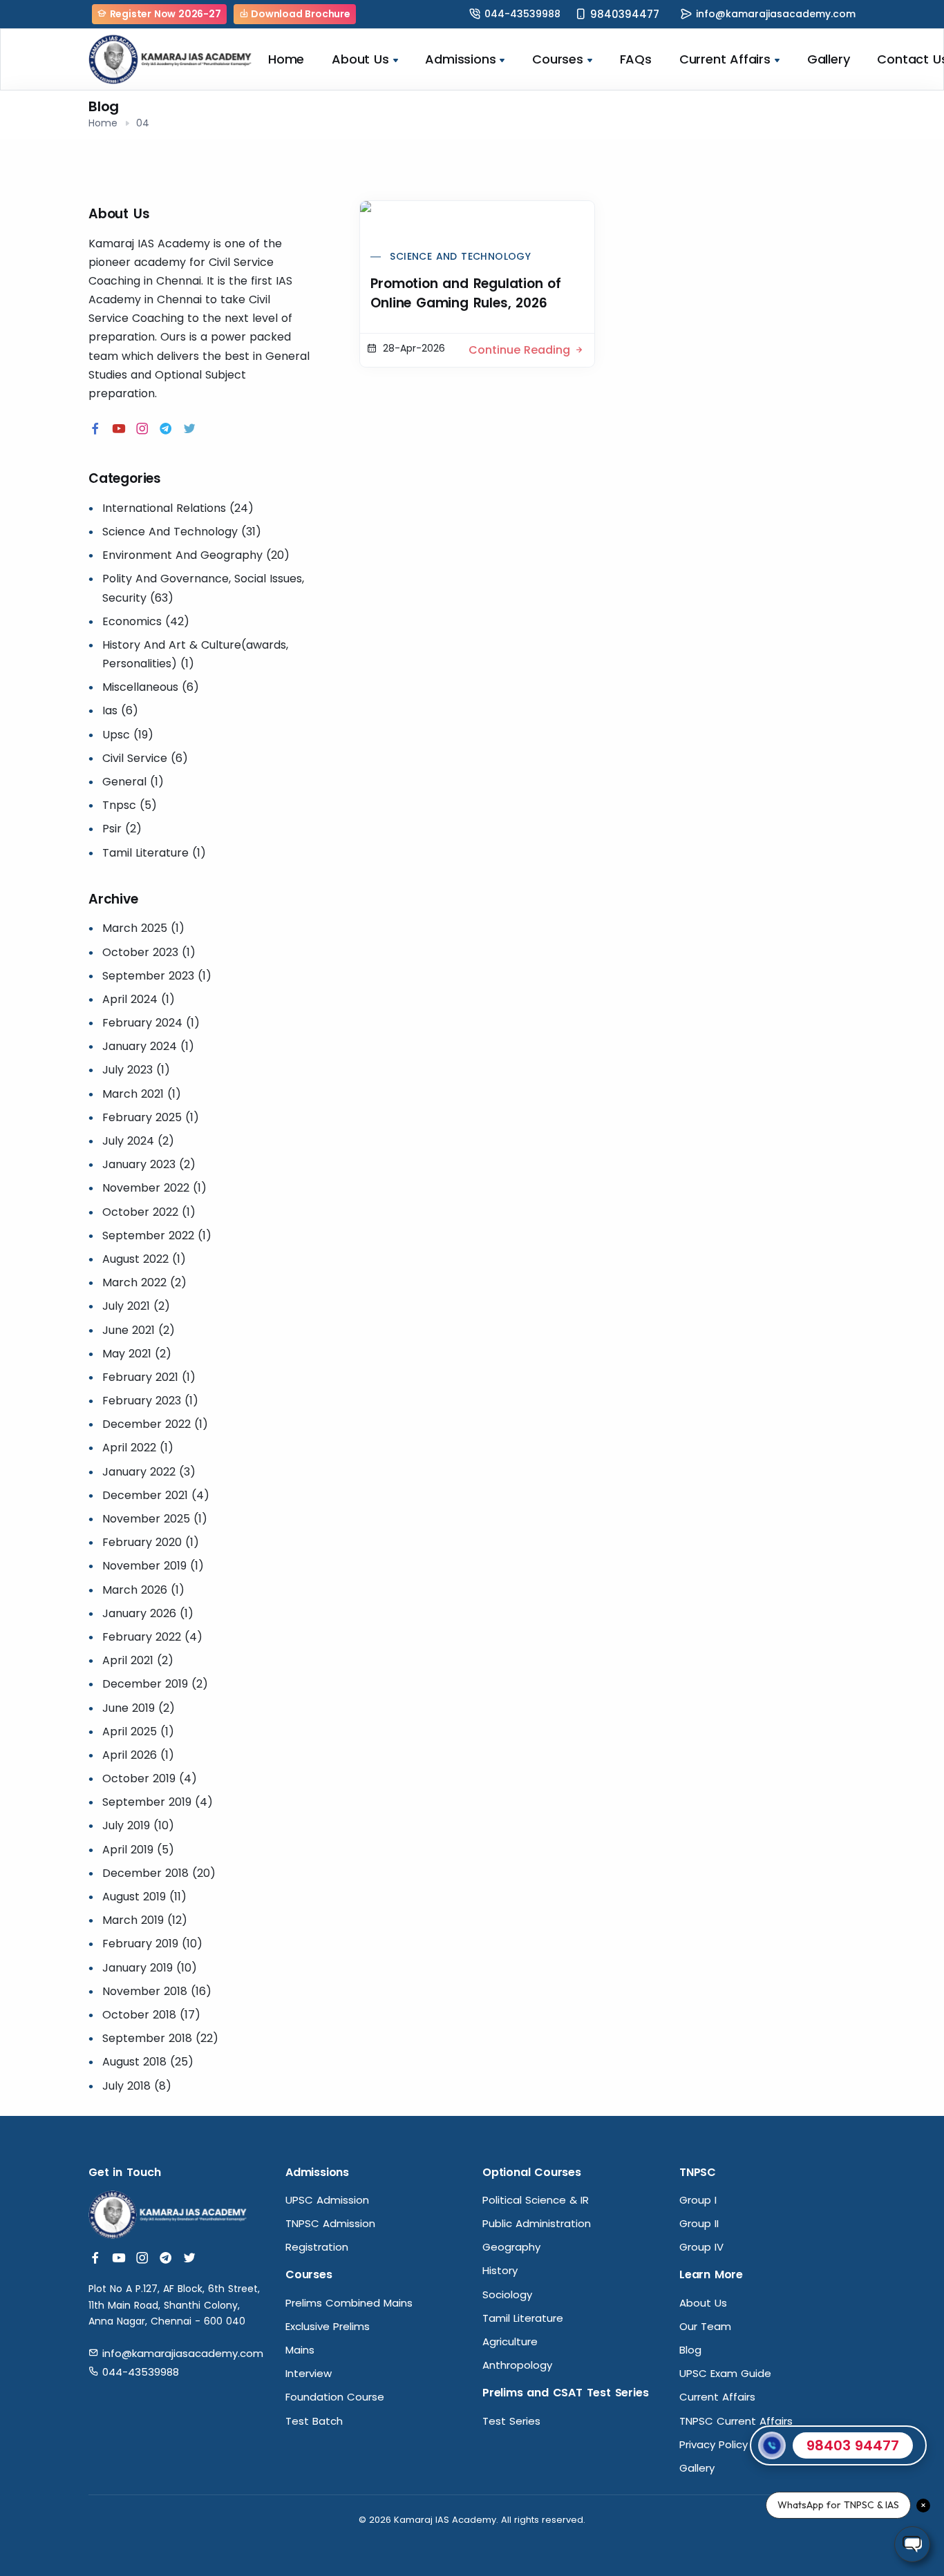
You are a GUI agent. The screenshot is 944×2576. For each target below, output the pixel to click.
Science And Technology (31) (182, 532)
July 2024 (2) (138, 1141)
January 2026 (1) (148, 1613)
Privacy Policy (714, 2444)
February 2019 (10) (152, 1944)
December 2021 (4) (156, 1495)
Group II (699, 2223)
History (500, 2270)
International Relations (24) (178, 508)
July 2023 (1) (136, 1070)
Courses (558, 59)
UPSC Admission (327, 2200)
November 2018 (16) (157, 1991)
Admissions (460, 59)
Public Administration (537, 2223)
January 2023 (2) (149, 1164)
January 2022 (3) (149, 1472)
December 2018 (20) (159, 1873)
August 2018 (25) (148, 2062)
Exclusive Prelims (328, 2326)
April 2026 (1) (138, 1755)
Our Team (705, 2326)
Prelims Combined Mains (349, 2303)
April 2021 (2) (138, 1660)
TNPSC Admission (330, 2223)
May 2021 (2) (137, 1354)
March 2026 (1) (143, 1590)
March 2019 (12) (145, 1920)
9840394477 (625, 14)
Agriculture (510, 2341)
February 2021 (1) (149, 1377)
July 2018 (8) (137, 2086)
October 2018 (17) (151, 2015)
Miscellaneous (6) (151, 687)
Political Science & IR (536, 2200)
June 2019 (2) (139, 1708)
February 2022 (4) (152, 1637)
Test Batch (314, 2421)
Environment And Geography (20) (196, 555)
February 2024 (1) (151, 1023)
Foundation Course (335, 2397)
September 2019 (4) (158, 1802)
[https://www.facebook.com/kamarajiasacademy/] (95, 429)
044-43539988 (522, 14)
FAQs (636, 59)
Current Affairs (725, 59)
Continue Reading (521, 350)
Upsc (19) (128, 735)
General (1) (133, 782)
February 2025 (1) (151, 1117)
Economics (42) (146, 621)
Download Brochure (299, 14)
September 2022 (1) (157, 1235)
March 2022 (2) (144, 1282)
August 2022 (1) (144, 1259)
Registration (317, 2247)
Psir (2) (122, 829)
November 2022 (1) (154, 1188)
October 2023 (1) (149, 952)
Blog (690, 2350)
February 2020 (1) (151, 1542)
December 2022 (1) (155, 1424)
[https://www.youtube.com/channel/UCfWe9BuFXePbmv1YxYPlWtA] (119, 429)
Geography (511, 2247)
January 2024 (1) (148, 1046)
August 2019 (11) (144, 1897)
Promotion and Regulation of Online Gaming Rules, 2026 (466, 293)
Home (286, 59)
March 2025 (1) (143, 928)
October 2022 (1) (149, 1212)
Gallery (829, 59)
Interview (309, 2373)
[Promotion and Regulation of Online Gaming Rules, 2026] (477, 220)
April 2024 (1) (139, 999)
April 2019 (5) (138, 1850)
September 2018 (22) (160, 2038)
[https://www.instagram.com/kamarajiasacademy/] (142, 429)
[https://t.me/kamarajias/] (166, 429)
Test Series (511, 2421)
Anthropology (517, 2365)
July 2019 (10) (138, 1825)
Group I (698, 2200)
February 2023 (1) (150, 1401)
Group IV (701, 2247)
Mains (300, 2350)
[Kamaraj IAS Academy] (171, 59)
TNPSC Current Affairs (736, 2421)
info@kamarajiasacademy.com (776, 14)
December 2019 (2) (155, 1684)
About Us (360, 59)
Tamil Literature (523, 2318)
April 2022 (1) (138, 1448)
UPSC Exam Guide (725, 2373)
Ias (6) (120, 710)
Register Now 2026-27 (164, 14)
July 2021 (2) (136, 1306)
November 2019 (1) (153, 1566)
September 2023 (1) (157, 976)
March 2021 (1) (142, 1094)
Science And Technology (460, 256)
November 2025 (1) (155, 1519)
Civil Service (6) (145, 758)
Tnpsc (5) (130, 805)
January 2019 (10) (150, 1968)
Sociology (507, 2294)
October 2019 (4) (150, 1778)
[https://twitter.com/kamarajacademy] (189, 429)
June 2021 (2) (139, 1330)
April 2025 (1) (138, 1731)
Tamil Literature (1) (154, 853)
